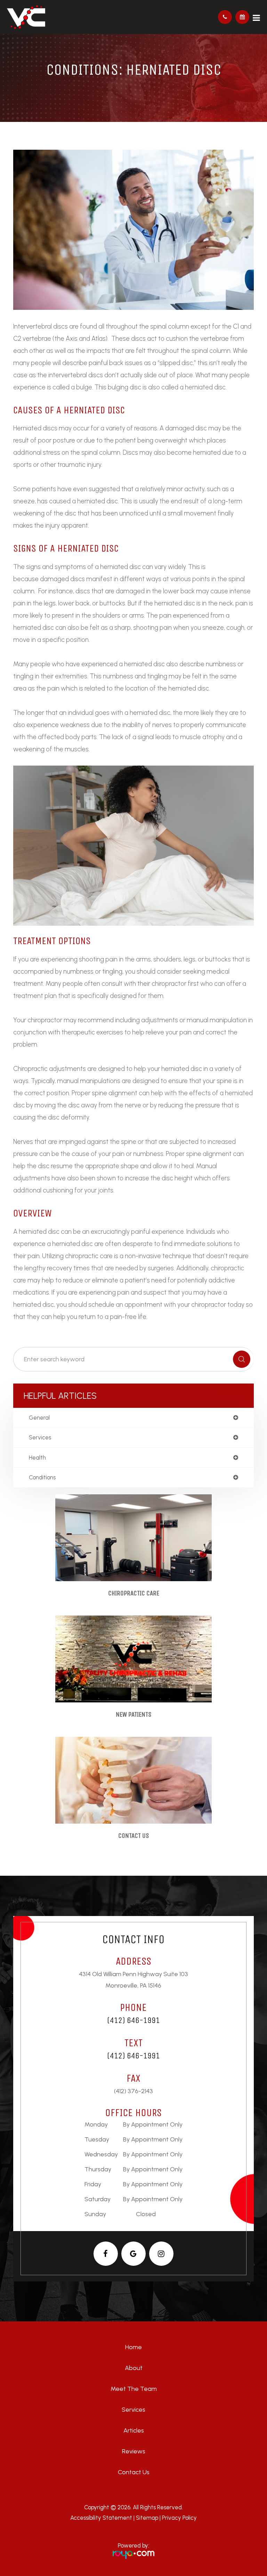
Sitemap (147, 2518)
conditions (42, 1477)
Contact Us (134, 1836)
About (134, 2368)
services (40, 1438)
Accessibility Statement (101, 2518)
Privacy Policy (179, 2518)
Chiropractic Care (134, 1593)
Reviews (134, 2451)
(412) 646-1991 (133, 2020)
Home (133, 2347)
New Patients (134, 1714)
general (39, 1418)
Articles (134, 2430)
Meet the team (134, 2389)
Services (133, 2410)
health (37, 1458)
